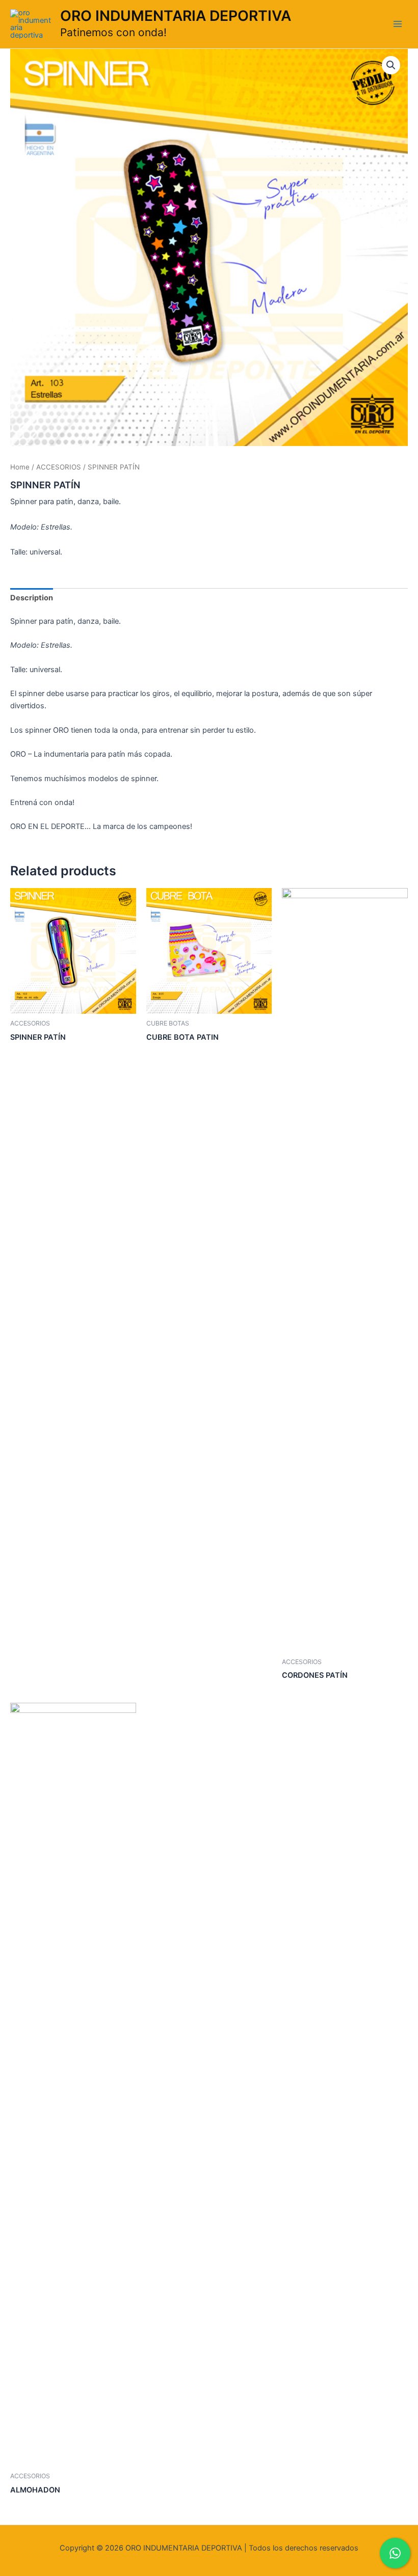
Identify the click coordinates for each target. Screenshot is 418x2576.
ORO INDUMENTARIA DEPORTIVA (176, 16)
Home (20, 467)
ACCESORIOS (59, 467)
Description (32, 598)
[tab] (32, 598)
